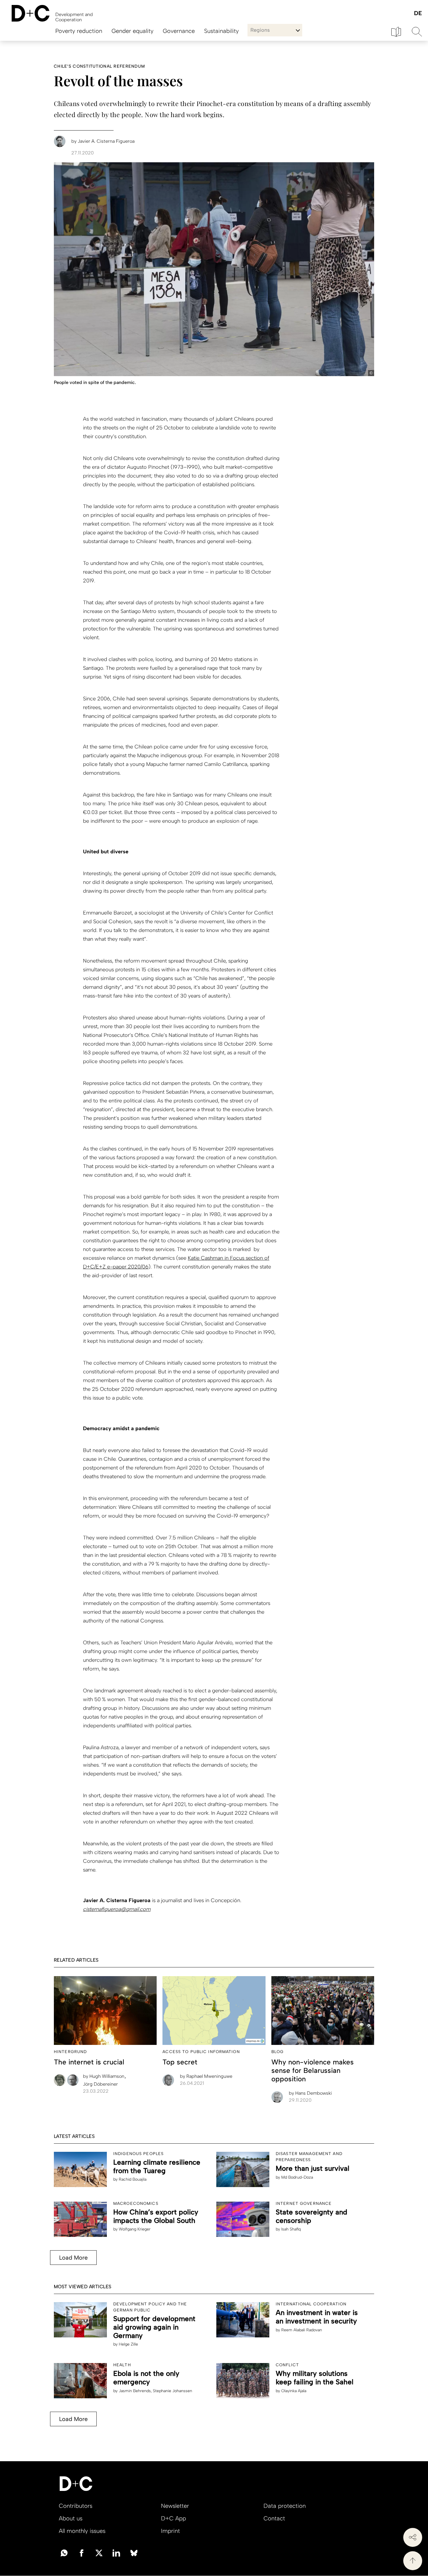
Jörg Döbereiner (100, 2084)
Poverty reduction (79, 31)
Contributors (76, 2506)
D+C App (174, 2518)
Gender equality (132, 31)
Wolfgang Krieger (135, 2229)
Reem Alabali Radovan (302, 2330)
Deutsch (418, 14)
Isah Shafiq (291, 2229)
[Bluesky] (134, 2552)
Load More (73, 2258)
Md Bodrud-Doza (297, 2177)
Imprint (170, 2531)
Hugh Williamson (104, 2076)
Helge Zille (128, 2344)
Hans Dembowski (310, 2093)
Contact (274, 2518)
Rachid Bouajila (133, 2179)
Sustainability (221, 31)
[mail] (64, 2552)
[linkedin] (116, 2552)
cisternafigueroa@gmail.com (117, 1909)
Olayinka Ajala (294, 2391)
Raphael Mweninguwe (206, 2076)
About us (71, 2518)
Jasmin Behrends (135, 2391)
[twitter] (99, 2552)
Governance (179, 31)
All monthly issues (82, 2531)
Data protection (285, 2506)
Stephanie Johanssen (173, 2391)
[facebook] (82, 2552)
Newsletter (175, 2506)
